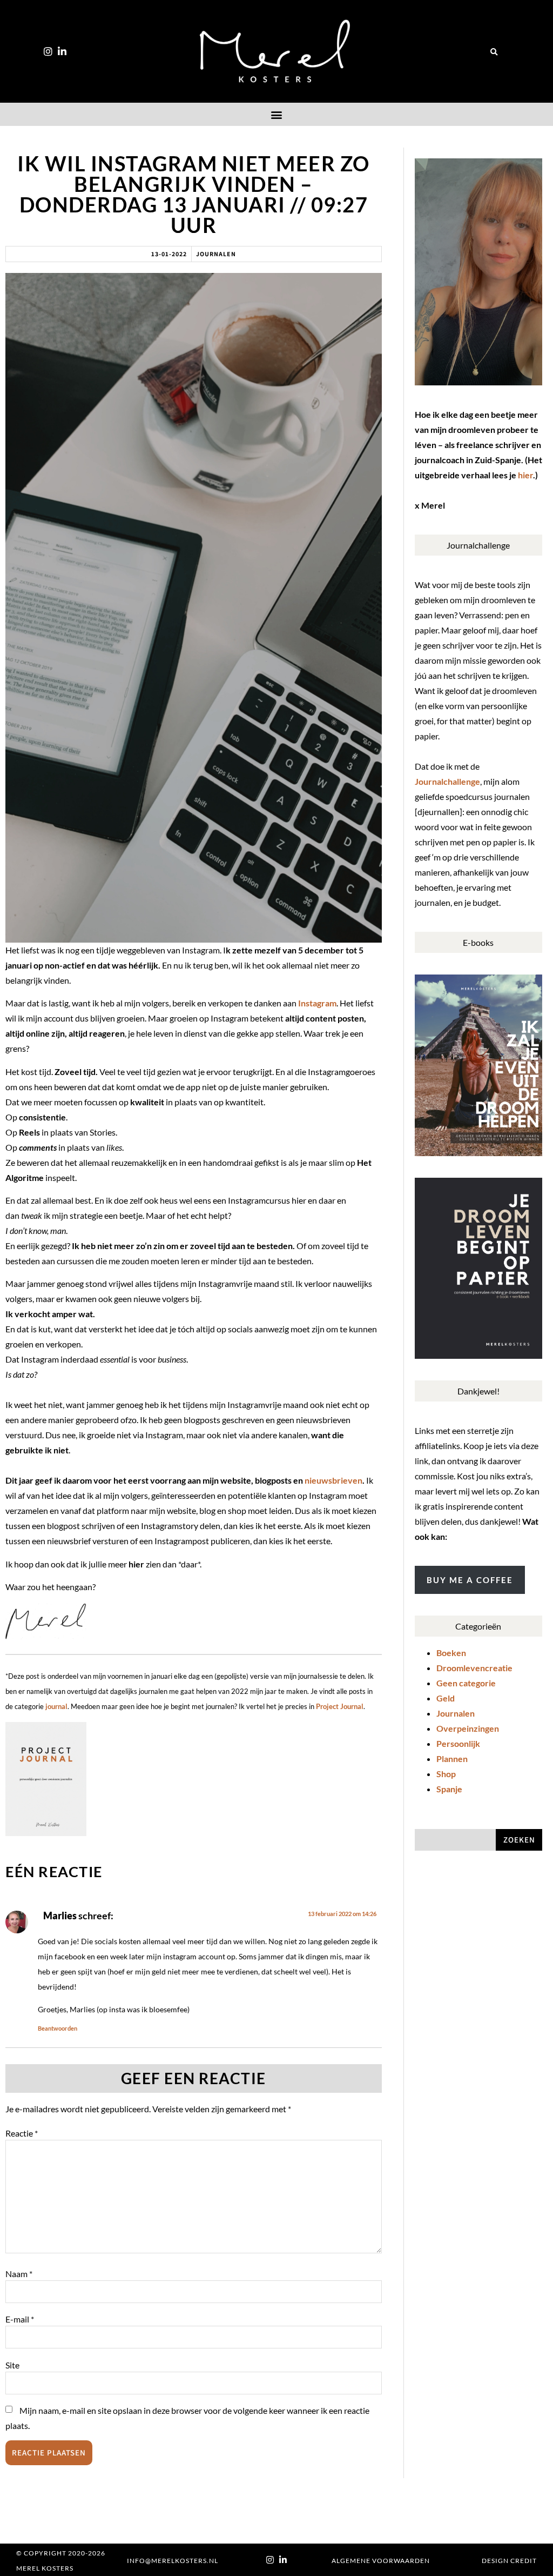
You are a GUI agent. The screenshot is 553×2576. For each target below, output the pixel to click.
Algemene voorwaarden (381, 2561)
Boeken (451, 1653)
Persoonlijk (458, 1743)
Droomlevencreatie (474, 1668)
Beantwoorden (58, 2028)
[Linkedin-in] (62, 51)
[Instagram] (48, 51)
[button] (494, 52)
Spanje (449, 1789)
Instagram (317, 1003)
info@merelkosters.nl (173, 2561)
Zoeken (519, 1840)
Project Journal (340, 1706)
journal (56, 1706)
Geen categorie (466, 1683)
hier (525, 475)
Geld (446, 1698)
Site (12, 2365)
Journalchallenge (447, 781)
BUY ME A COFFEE (470, 1580)
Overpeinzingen (468, 1728)
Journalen (216, 254)
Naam (19, 2274)
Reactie (22, 2133)
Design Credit (509, 2561)
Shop (446, 1774)
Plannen (452, 1759)
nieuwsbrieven (333, 1480)
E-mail (20, 2319)
